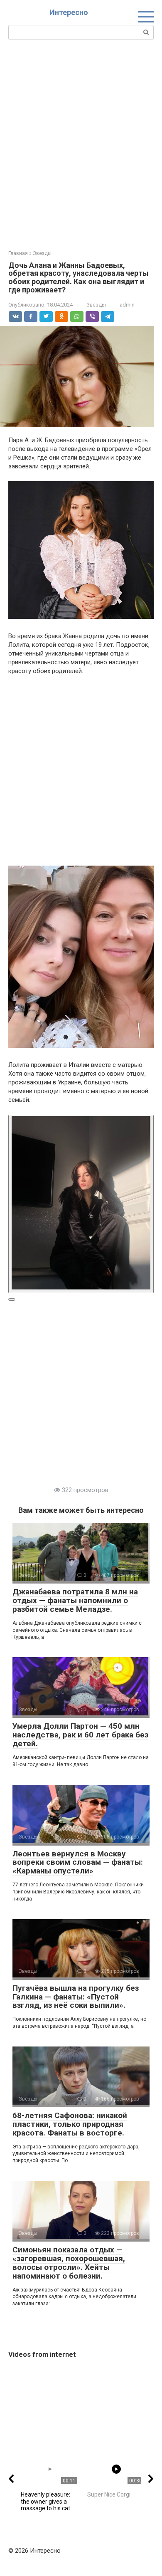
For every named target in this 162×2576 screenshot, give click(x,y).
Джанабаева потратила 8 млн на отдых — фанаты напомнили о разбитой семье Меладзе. (75, 1600)
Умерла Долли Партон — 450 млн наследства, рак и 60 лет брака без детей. (80, 1735)
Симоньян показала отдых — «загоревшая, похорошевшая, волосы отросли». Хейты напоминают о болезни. (69, 2263)
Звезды (96, 305)
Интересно (69, 12)
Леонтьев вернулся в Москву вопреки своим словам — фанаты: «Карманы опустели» (78, 1862)
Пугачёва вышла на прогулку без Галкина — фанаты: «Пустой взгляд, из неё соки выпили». (76, 1997)
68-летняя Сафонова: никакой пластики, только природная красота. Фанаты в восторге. (70, 2124)
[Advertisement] (81, 144)
